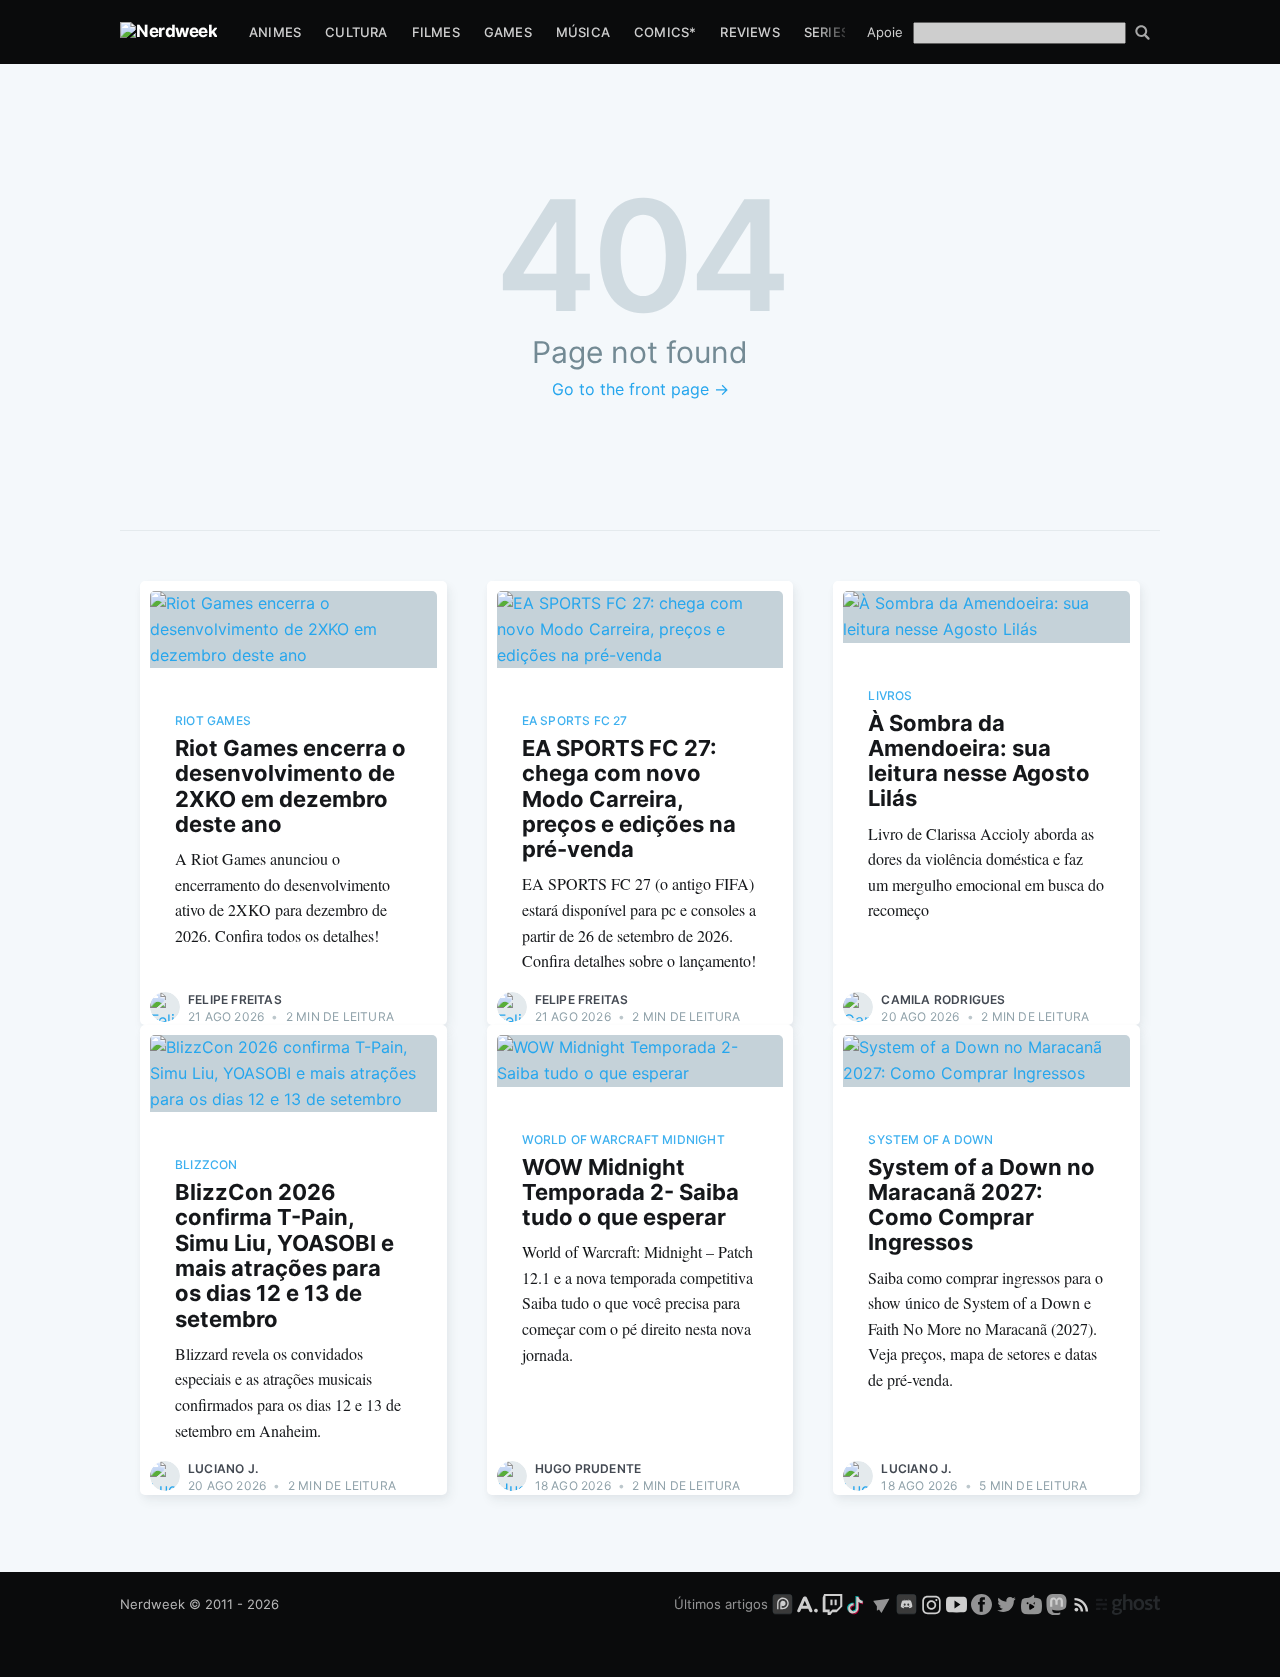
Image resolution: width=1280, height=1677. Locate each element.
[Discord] (906, 1604)
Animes (275, 32)
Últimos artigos (721, 1604)
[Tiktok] (857, 1604)
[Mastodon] (1058, 1604)
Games (508, 32)
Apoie (885, 32)
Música (583, 32)
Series (826, 32)
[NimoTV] (1033, 1604)
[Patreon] (782, 1604)
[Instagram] (931, 1604)
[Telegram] (881, 1604)
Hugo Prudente (588, 1468)
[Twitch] (832, 1604)
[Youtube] (956, 1604)
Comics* (665, 32)
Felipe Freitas (235, 999)
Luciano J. (223, 1468)
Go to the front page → (640, 389)
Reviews (749, 32)
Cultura (356, 32)
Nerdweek (152, 1604)
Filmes (436, 32)
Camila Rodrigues (943, 999)
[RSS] (1083, 1604)
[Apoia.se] (809, 1604)
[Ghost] (1128, 1604)
